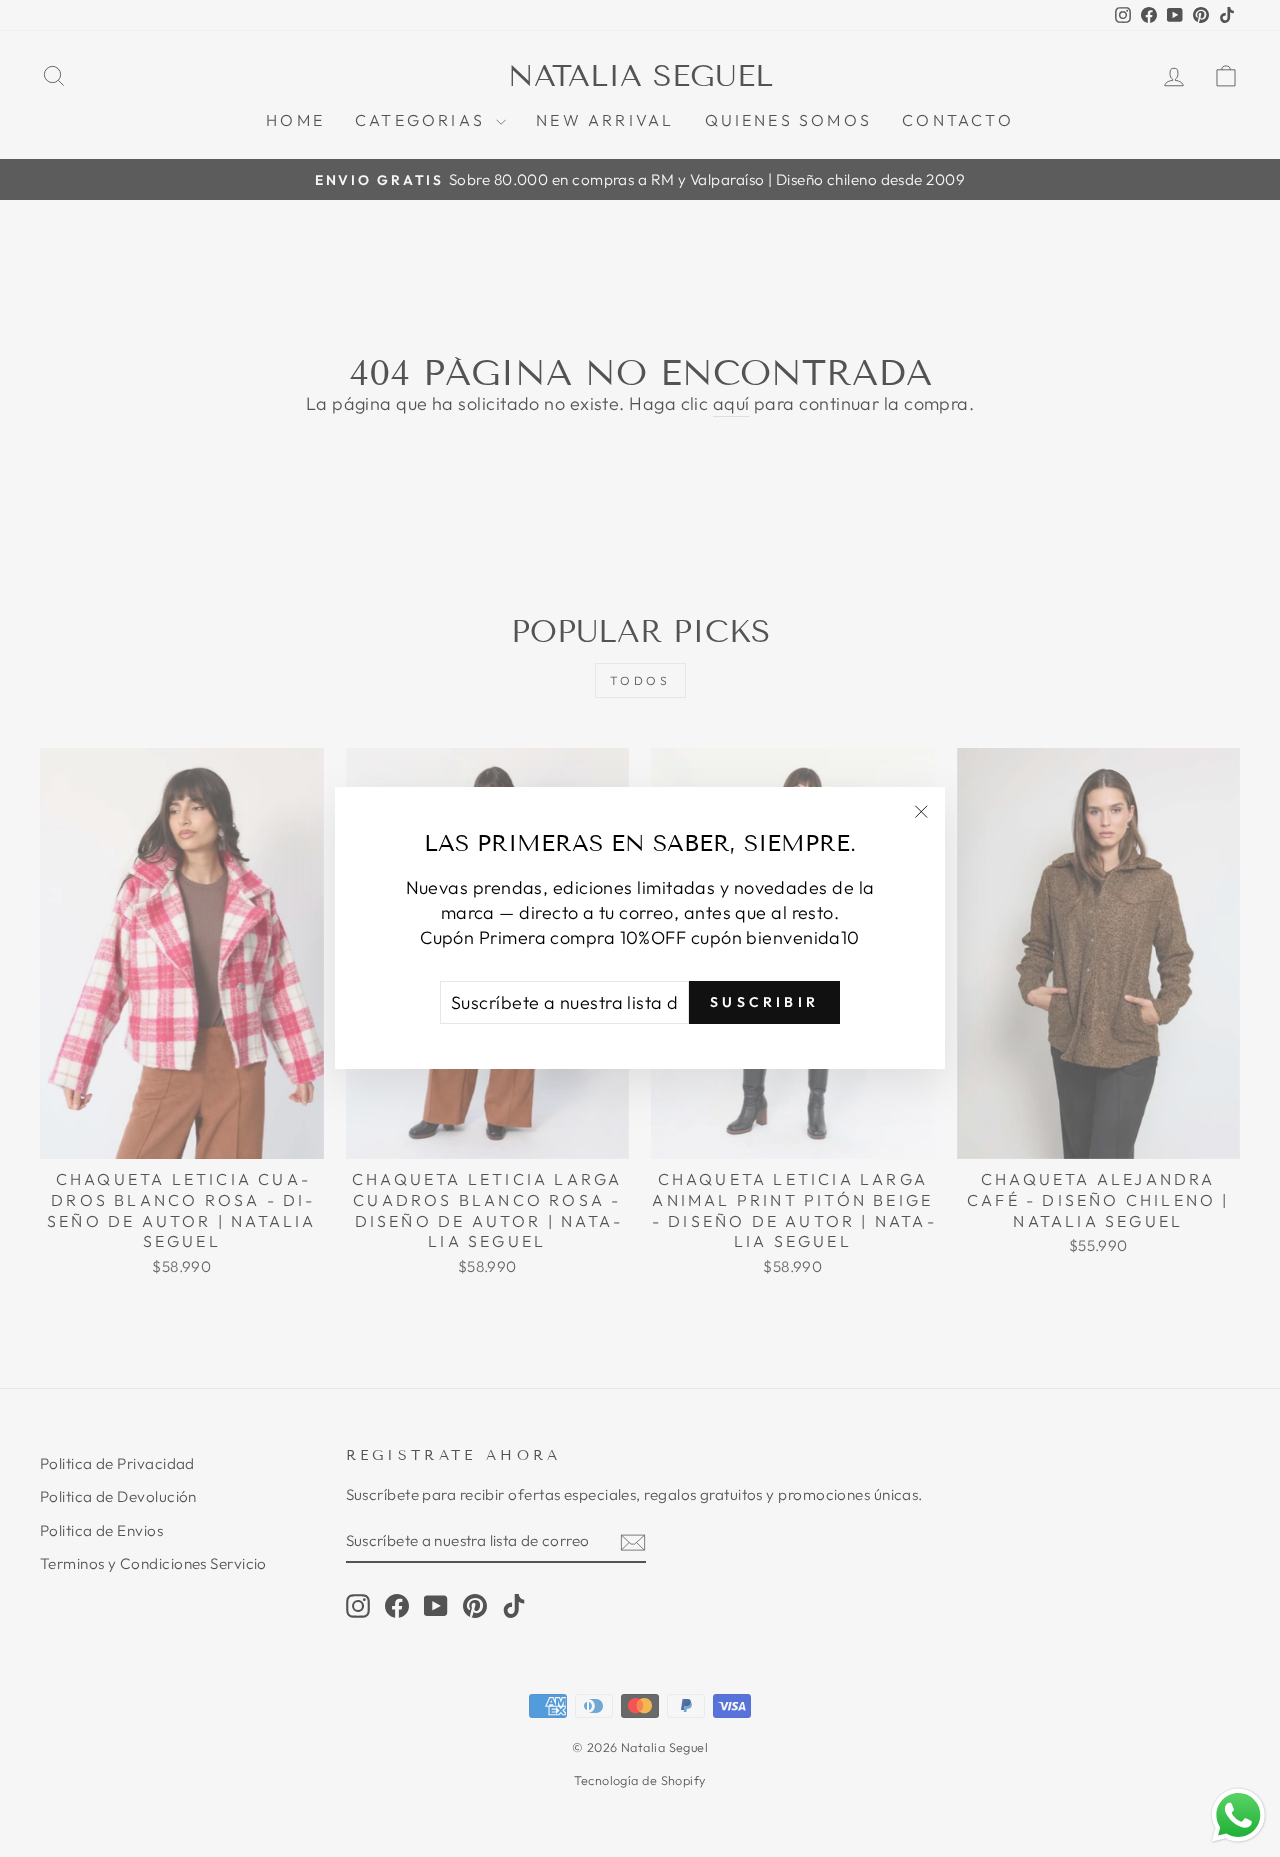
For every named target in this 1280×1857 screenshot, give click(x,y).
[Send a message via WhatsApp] (1238, 1815)
